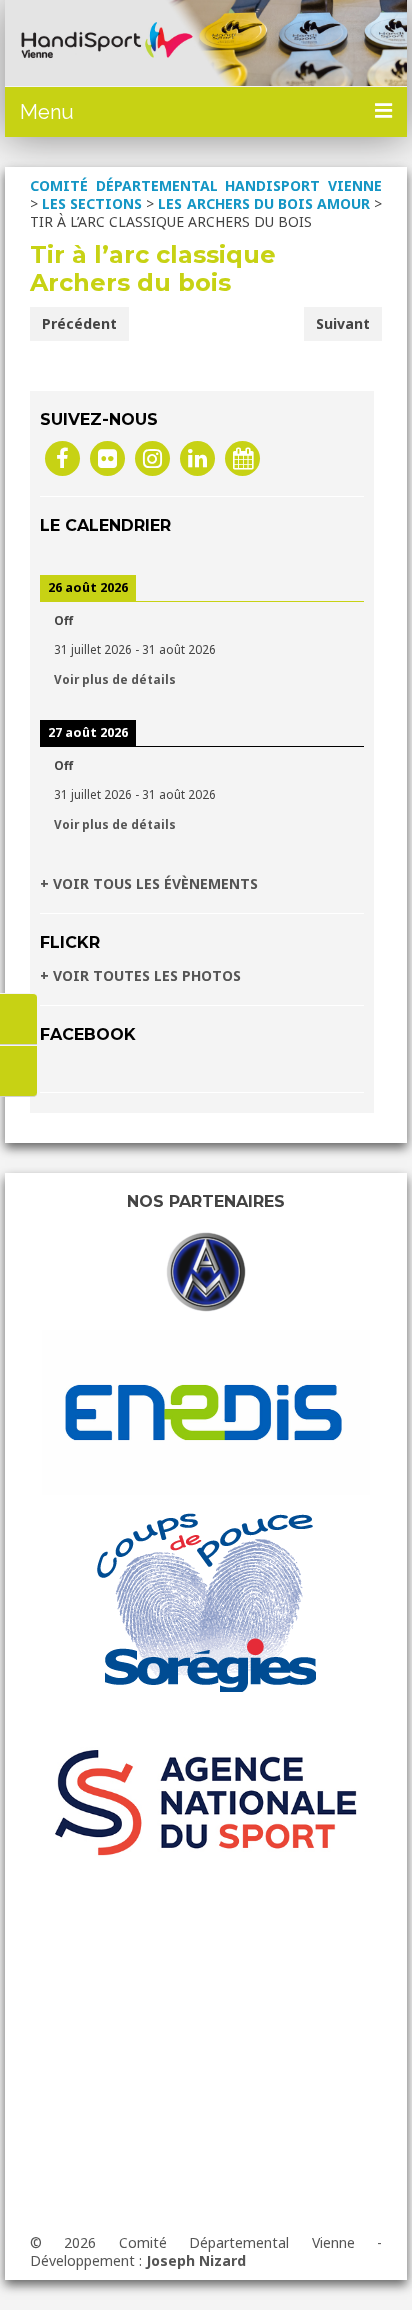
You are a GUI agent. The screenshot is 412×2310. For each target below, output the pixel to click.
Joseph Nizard (196, 2260)
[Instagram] (152, 457)
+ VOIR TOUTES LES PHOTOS (140, 975)
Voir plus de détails (115, 679)
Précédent (79, 323)
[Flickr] (107, 457)
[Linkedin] (197, 457)
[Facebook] (62, 457)
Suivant (343, 323)
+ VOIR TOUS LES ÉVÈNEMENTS (149, 883)
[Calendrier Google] (242, 457)
